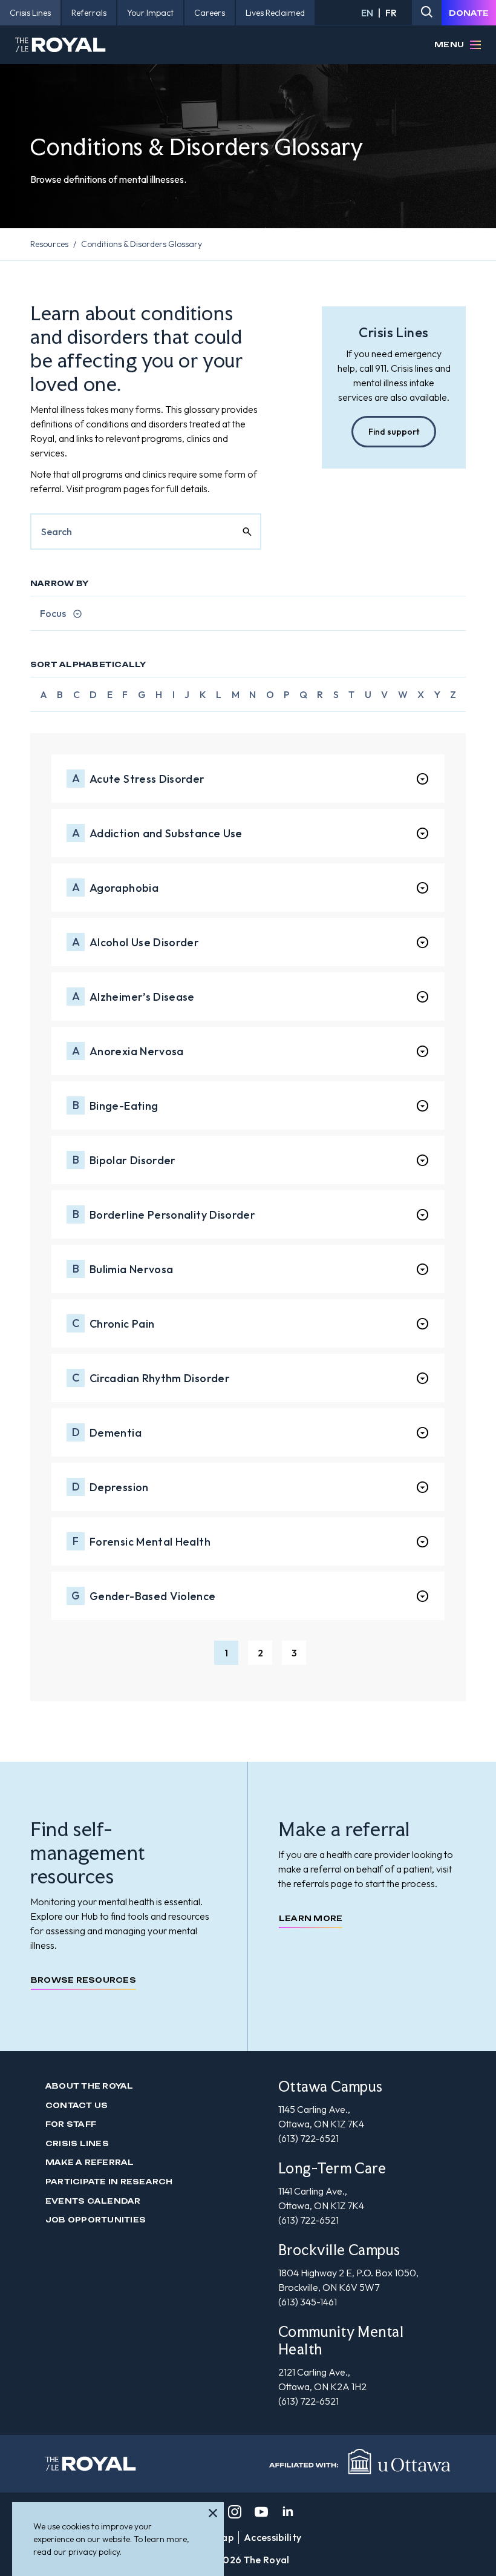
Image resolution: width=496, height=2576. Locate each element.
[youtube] (261, 2512)
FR (391, 13)
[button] (226, 1653)
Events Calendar (93, 2201)
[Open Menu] (475, 45)
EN (367, 13)
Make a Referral (90, 2162)
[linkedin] (288, 2512)
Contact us (77, 2105)
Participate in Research (109, 2182)
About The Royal (90, 2086)
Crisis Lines (77, 2143)
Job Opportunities (96, 2220)
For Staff (71, 2124)
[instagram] (235, 2512)
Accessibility (272, 2537)
